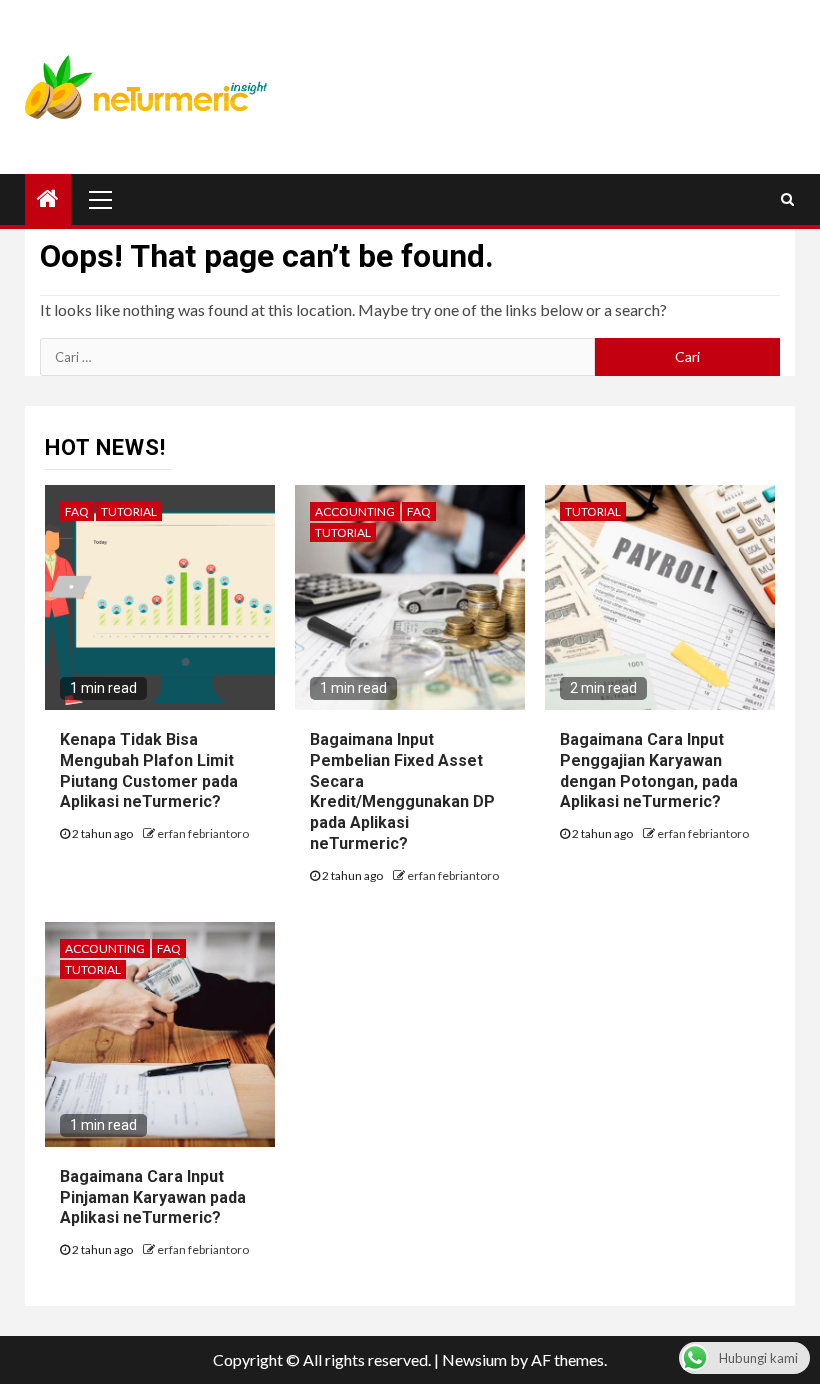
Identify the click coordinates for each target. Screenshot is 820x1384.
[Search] (787, 199)
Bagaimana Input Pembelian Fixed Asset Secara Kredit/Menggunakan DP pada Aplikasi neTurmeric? (402, 791)
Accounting (355, 511)
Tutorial (129, 511)
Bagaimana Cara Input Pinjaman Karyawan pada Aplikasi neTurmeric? (153, 1197)
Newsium (474, 1359)
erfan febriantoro (203, 833)
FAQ (77, 511)
